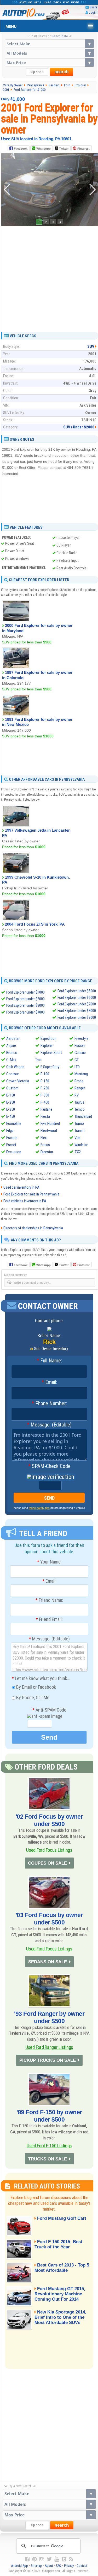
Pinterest (83, 149)
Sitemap (36, 2566)
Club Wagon (15, 1067)
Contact (82, 2566)
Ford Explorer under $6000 (77, 998)
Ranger (80, 1088)
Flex (44, 1138)
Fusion (80, 1046)
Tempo (80, 1109)
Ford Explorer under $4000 (25, 1012)
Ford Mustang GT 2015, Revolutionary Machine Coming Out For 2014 (60, 2294)
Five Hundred (50, 1124)
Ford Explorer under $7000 (77, 1004)
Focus (45, 1145)
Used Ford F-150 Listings (49, 2146)
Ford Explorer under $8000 (77, 1011)
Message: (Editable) (49, 1425)
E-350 (11, 1109)
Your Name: (49, 1562)
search (62, 72)
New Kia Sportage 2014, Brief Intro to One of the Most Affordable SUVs (60, 2317)
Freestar (47, 1152)
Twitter (63, 149)
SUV (91, 347)
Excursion (14, 1152)
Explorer (47, 1046)
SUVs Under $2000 (79, 427)
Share (93, 7)
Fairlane (46, 1109)
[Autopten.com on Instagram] (42, 2559)
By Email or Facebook (36, 1687)
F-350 (45, 1095)
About (49, 2566)
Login (93, 12)
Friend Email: (49, 1619)
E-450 (11, 1116)
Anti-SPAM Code (49, 1710)
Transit (80, 1131)
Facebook (21, 149)
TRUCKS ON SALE (48, 2159)
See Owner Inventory (51, 1349)
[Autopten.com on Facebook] (27, 2559)
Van (77, 1138)
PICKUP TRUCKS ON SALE (48, 2060)
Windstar (81, 1145)
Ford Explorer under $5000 (77, 991)
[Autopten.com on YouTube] (57, 2559)
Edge (10, 1131)
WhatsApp (44, 149)
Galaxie (80, 1053)
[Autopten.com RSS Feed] (71, 2559)
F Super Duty (50, 1067)
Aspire (11, 1046)
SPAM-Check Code (49, 1466)
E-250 (11, 1102)
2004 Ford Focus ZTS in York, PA (35, 924)
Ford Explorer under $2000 (25, 999)
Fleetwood (49, 1131)
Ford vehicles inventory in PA (25, 1201)
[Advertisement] (49, 277)
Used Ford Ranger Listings (49, 2047)
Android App (19, 2566)
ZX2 (78, 1152)
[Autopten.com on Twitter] (49, 2559)
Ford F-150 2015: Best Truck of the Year (58, 2244)
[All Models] (49, 53)
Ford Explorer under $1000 (25, 992)
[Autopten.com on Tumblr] (64, 2559)
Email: (49, 1382)
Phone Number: (49, 1404)
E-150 (11, 1095)
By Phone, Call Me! (33, 1698)
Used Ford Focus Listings (49, 1850)
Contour (13, 1074)
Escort (11, 1145)
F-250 (45, 1088)
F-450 (45, 1102)
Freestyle (81, 1038)
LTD (77, 1067)
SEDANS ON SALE (48, 1962)
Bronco (12, 1053)
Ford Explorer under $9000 (77, 1017)
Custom (12, 1088)
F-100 (45, 1074)
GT (77, 1060)
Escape (12, 1138)
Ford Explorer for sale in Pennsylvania (31, 1194)
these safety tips (39, 1508)
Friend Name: (49, 1600)
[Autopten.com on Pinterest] (34, 2559)
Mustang (81, 1074)
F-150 (45, 1081)
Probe (79, 1081)
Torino (79, 1124)
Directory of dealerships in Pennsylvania (33, 1228)
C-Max (11, 1060)
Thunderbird (83, 1116)
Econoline (14, 1124)
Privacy (69, 2566)
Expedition (48, 1038)
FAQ (59, 2566)
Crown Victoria (18, 1081)
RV (77, 1095)
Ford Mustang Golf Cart (62, 2218)
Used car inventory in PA (21, 1187)
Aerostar (13, 1038)
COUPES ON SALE (47, 1863)
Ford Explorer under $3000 (25, 1005)
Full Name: (49, 1361)
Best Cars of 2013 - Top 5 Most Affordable (62, 2268)
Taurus (79, 1102)
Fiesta (45, 1116)
